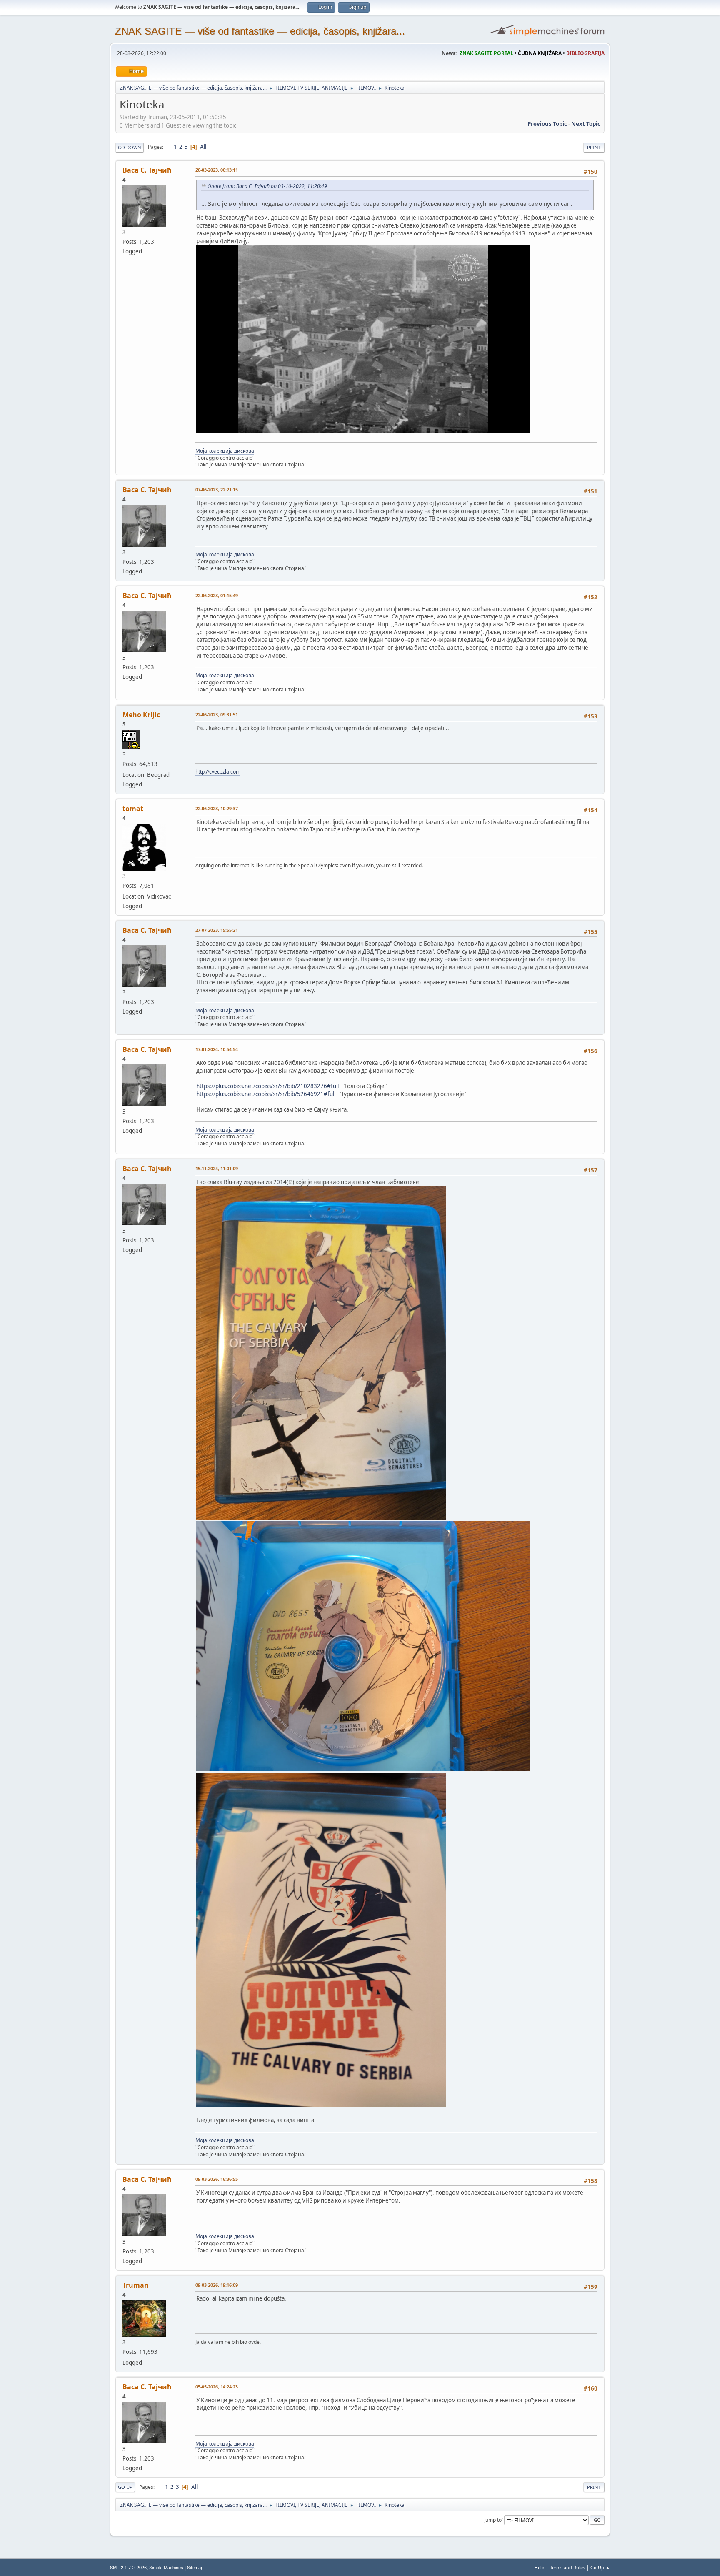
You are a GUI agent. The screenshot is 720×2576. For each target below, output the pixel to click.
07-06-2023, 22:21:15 (217, 489)
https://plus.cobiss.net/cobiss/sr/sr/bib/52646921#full (266, 1094)
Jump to (493, 2520)
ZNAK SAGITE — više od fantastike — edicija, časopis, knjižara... (260, 31)
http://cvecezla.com (218, 772)
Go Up (125, 2487)
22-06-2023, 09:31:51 (217, 715)
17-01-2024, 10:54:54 (217, 1049)
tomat (133, 809)
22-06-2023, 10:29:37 (217, 808)
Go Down (130, 147)
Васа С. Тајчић (147, 170)
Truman (136, 2285)
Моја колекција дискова (225, 451)
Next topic (586, 124)
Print (594, 147)
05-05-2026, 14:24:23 (217, 2387)
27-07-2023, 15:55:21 (217, 930)
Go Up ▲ (600, 2567)
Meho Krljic (141, 715)
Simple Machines (166, 2568)
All (203, 147)
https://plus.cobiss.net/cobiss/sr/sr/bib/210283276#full (267, 1086)
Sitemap (195, 2568)
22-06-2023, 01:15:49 (217, 595)
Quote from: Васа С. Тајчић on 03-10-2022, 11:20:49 (267, 186)
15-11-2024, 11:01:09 (217, 1168)
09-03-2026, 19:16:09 (217, 2285)
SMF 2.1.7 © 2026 (128, 2568)
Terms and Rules (567, 2567)
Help (540, 2567)
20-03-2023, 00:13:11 (217, 170)
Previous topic (547, 124)
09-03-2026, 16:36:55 (217, 2179)
